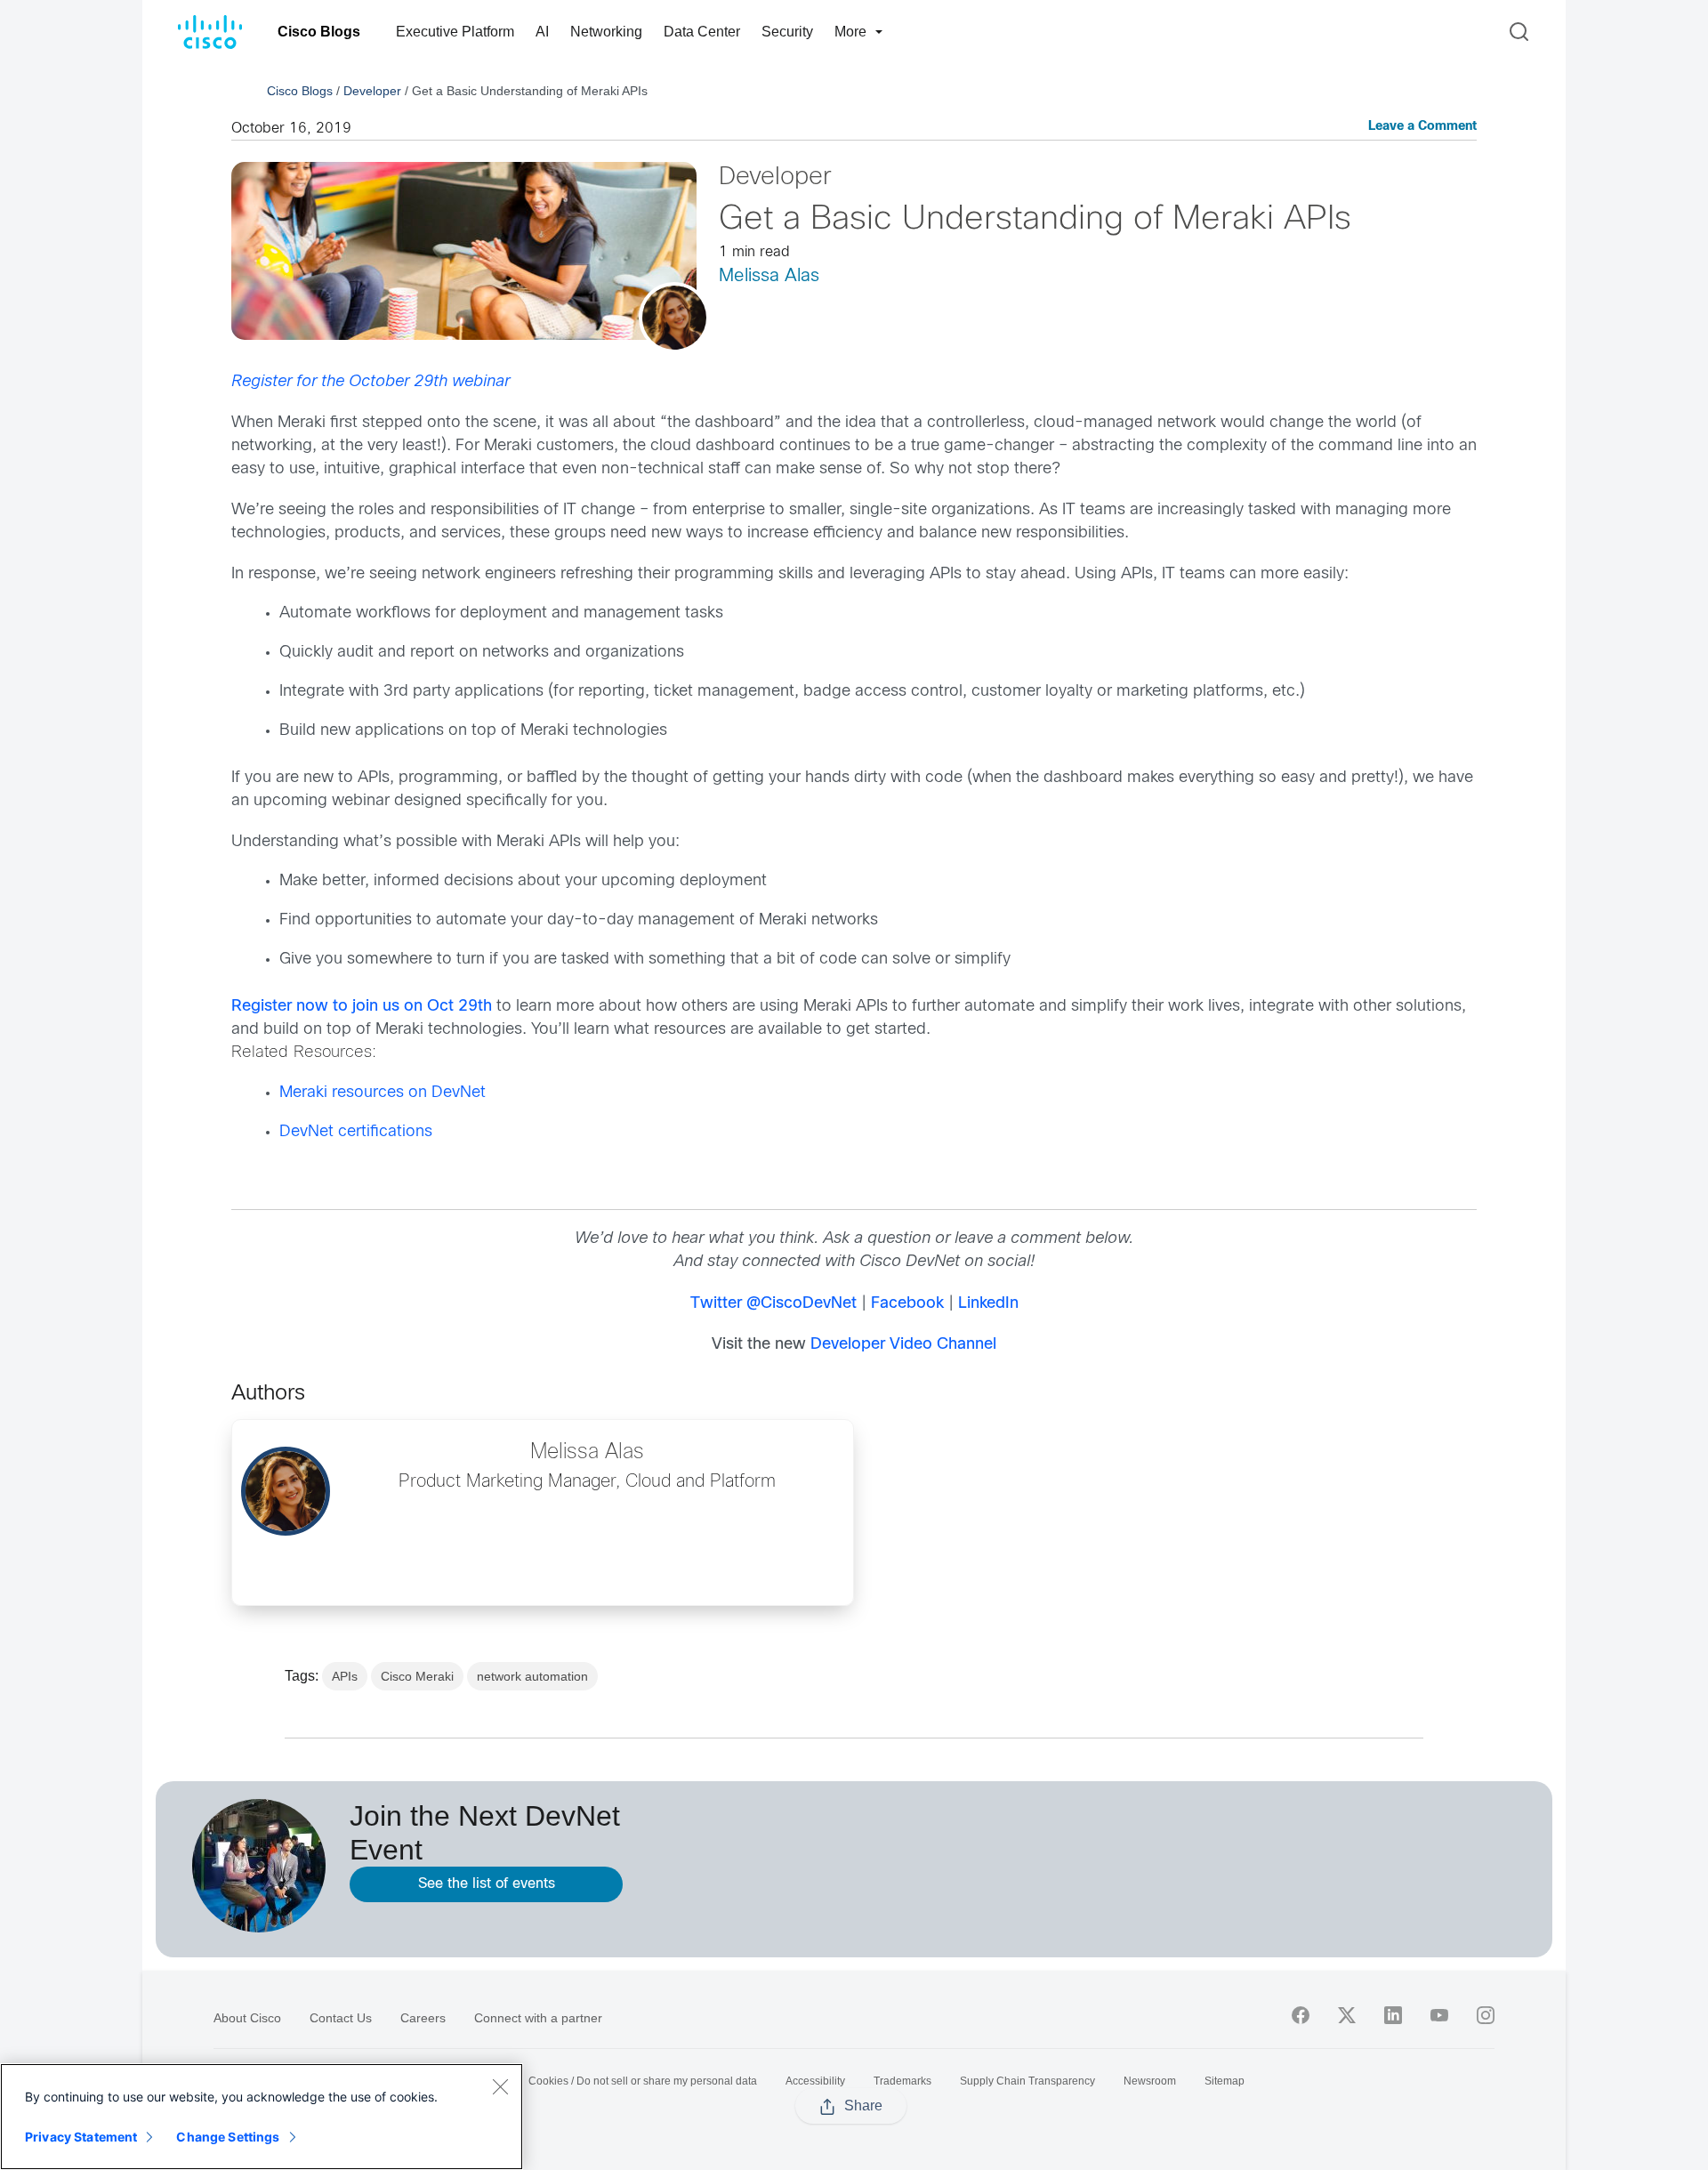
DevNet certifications (356, 1132)
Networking (606, 32)
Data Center (702, 32)
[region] (262, 2117)
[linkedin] (1393, 2015)
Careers (423, 2018)
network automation (532, 1676)
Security (787, 32)
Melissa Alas (769, 276)
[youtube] (1439, 2015)
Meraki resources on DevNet (383, 1093)
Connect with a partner (538, 2018)
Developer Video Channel (903, 1345)
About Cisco (247, 2018)
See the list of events (487, 1884)
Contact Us (341, 2018)
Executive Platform (455, 32)
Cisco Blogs (319, 32)
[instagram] (1486, 2015)
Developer (372, 91)
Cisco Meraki (417, 1676)
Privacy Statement (81, 2137)
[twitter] (1347, 2015)
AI (542, 32)
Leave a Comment (1422, 127)
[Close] (500, 2086)
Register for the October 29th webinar (371, 382)
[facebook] (1301, 2015)
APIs (345, 1676)
